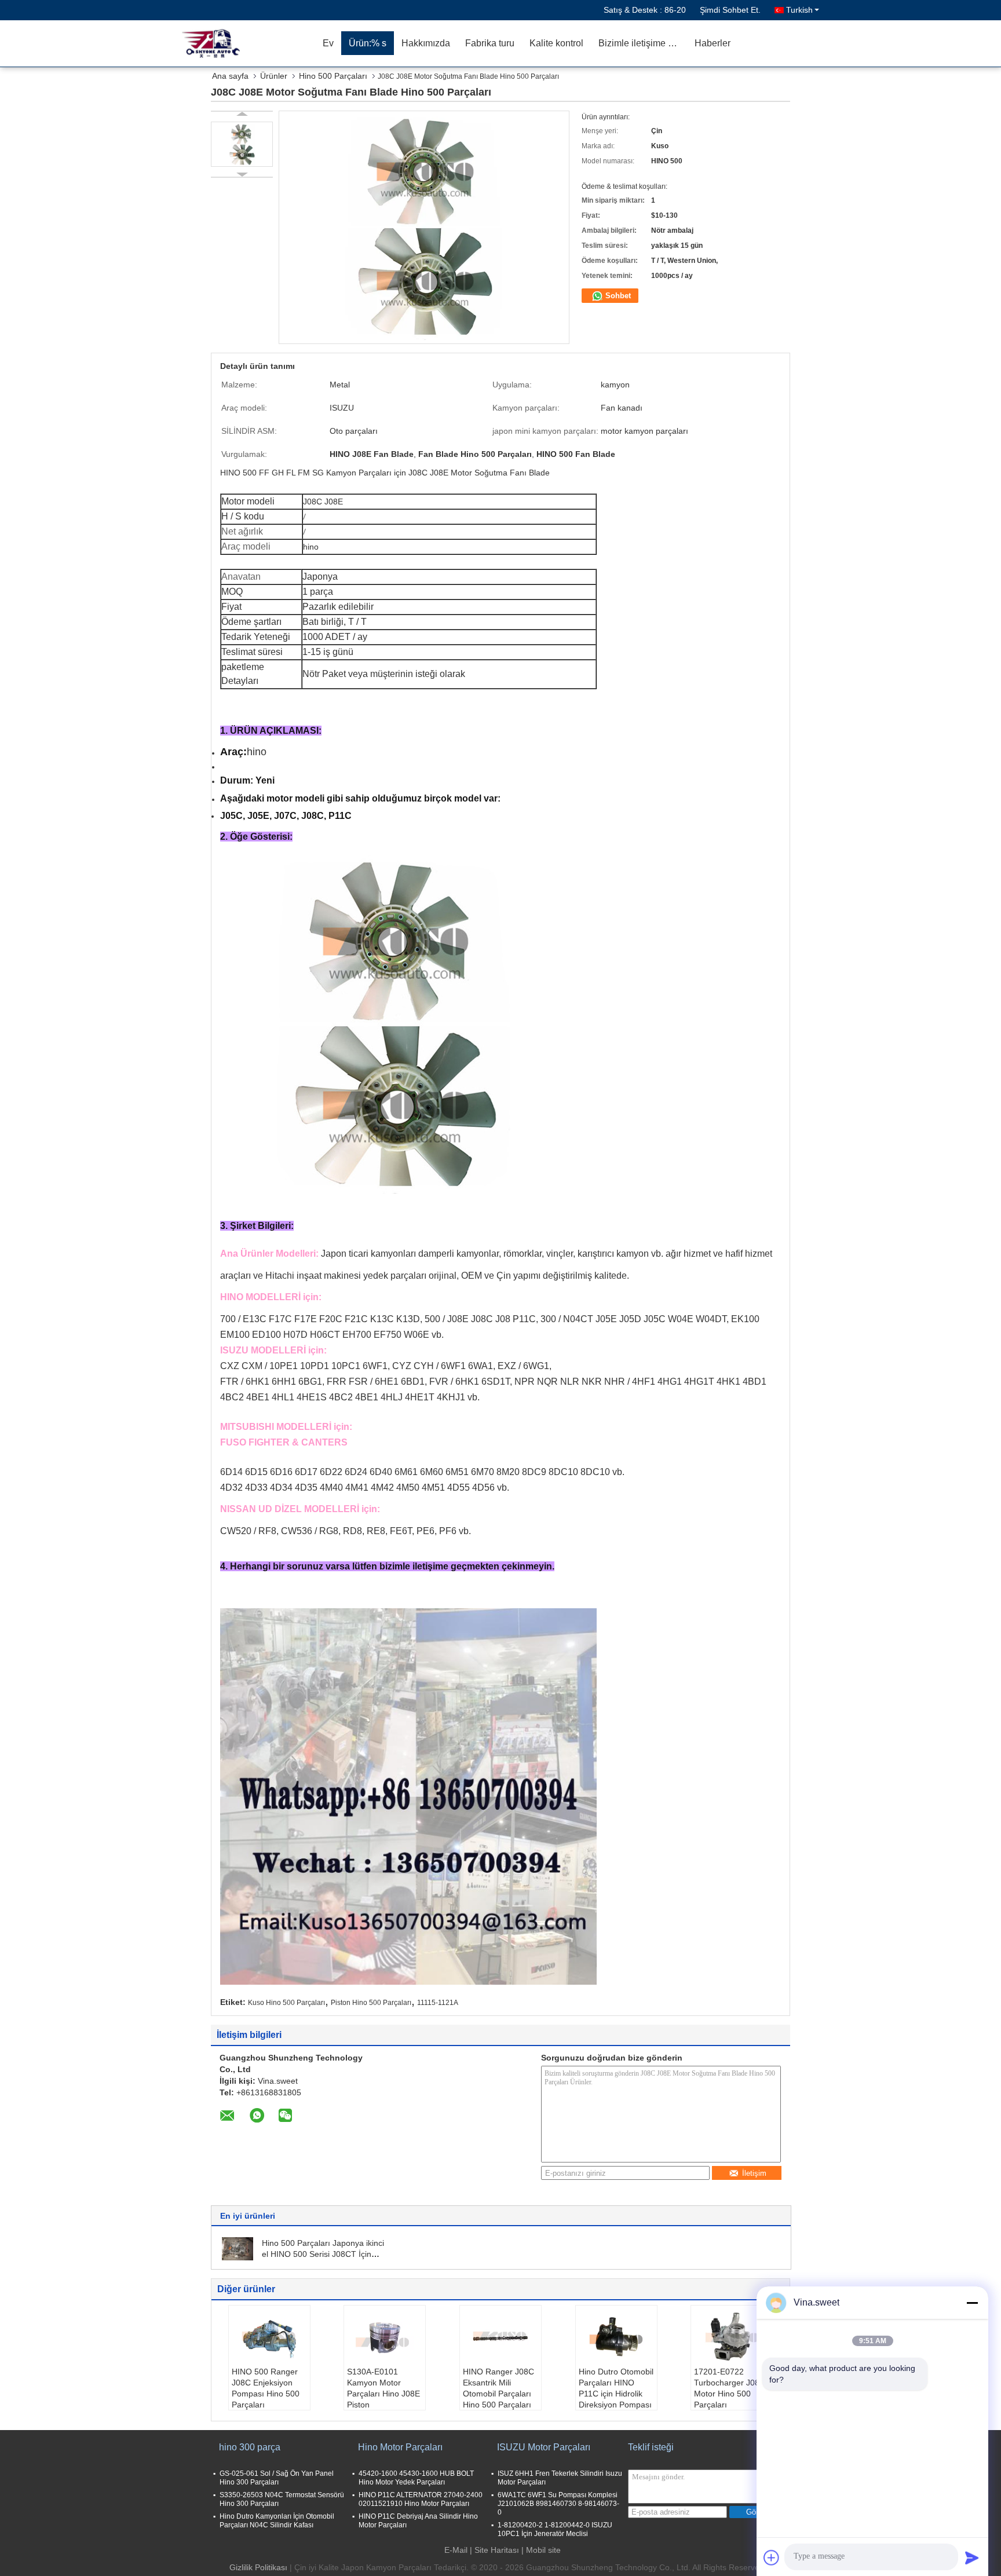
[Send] (972, 2557)
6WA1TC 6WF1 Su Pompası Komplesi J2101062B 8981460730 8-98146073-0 (558, 2504)
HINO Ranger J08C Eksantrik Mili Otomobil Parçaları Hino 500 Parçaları (498, 2388)
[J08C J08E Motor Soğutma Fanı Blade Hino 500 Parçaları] (242, 144)
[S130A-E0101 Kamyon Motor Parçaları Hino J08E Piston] (385, 2337)
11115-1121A (438, 2003)
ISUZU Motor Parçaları (544, 2447)
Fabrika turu (490, 43)
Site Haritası (497, 2550)
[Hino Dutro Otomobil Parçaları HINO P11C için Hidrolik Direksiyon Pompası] (616, 2337)
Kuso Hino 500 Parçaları (286, 2003)
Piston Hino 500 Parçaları (371, 2003)
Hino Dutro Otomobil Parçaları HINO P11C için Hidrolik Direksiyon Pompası (616, 2388)
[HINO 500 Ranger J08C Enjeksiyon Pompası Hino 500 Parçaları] (269, 2337)
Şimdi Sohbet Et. (730, 10)
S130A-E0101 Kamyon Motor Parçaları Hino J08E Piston (383, 2388)
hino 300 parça (250, 2447)
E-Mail (456, 2550)
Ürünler (274, 76)
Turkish (799, 10)
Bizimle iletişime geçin (643, 43)
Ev (328, 43)
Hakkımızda (426, 43)
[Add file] (772, 2557)
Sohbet (617, 296)
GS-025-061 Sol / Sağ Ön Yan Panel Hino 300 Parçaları (277, 2478)
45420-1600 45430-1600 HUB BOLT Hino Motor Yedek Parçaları (416, 2478)
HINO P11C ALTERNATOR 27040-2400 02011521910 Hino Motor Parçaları (421, 2499)
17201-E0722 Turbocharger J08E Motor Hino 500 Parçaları (729, 2388)
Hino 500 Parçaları (333, 76)
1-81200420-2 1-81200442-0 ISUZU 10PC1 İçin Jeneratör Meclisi (555, 2529)
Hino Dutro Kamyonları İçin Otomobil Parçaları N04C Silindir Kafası (277, 2521)
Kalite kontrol (556, 43)
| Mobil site (541, 2550)
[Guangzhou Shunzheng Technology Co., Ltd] (249, 43)
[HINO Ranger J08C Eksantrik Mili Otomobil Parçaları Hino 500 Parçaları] (500, 2337)
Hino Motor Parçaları (400, 2447)
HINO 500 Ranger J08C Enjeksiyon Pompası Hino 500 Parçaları (266, 2388)
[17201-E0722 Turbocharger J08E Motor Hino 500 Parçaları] (732, 2337)
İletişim (754, 2173)
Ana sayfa (230, 76)
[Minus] (972, 2303)
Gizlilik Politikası (258, 2567)
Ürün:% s (368, 43)
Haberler (713, 43)
